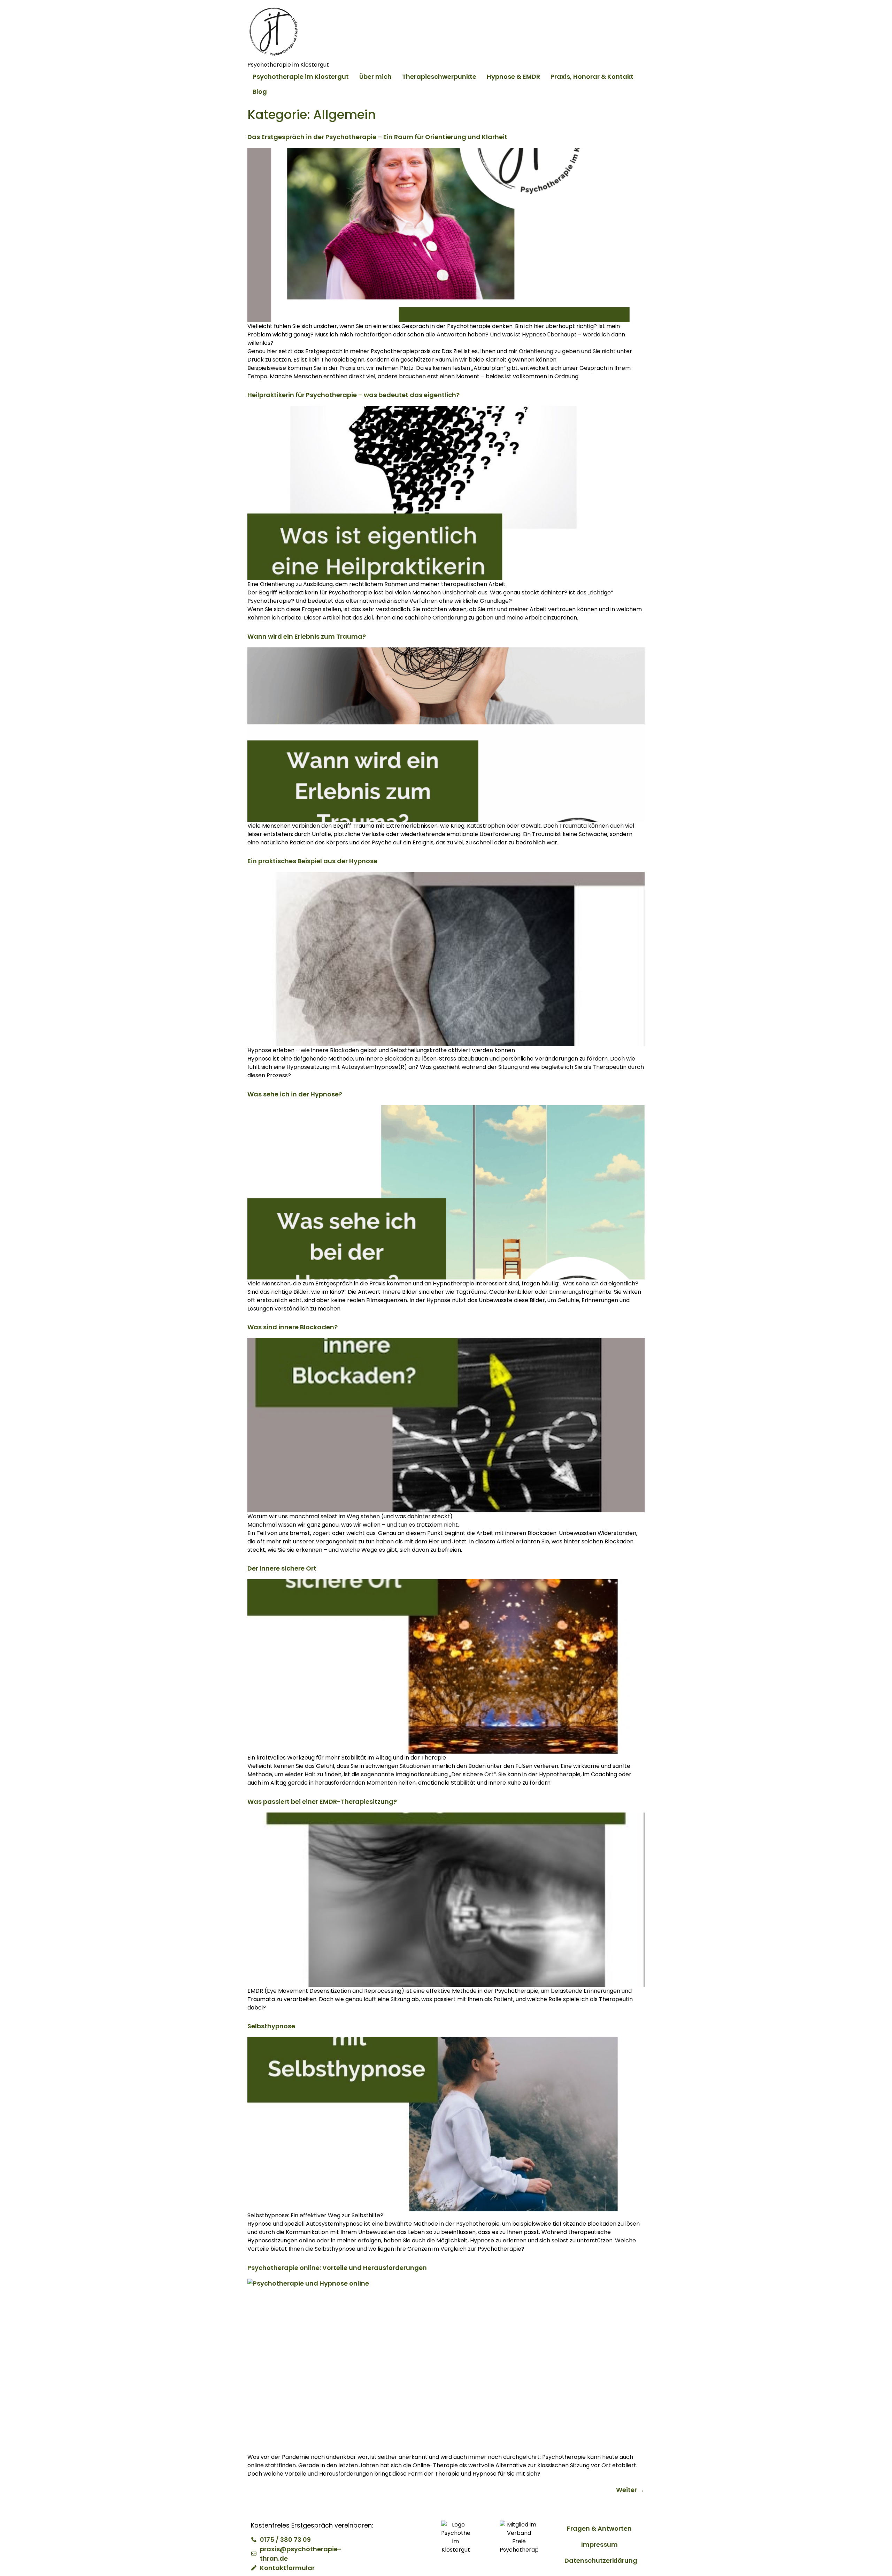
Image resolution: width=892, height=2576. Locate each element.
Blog (260, 92)
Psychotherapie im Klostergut (301, 77)
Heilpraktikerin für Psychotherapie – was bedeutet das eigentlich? (353, 395)
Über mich (375, 77)
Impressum (599, 2544)
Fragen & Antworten (599, 2528)
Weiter (630, 2490)
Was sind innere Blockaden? (293, 1327)
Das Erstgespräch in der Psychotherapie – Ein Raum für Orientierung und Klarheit (377, 137)
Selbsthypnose (271, 2026)
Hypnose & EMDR (513, 77)
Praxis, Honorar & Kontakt (592, 77)
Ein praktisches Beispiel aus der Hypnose (312, 861)
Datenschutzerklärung (601, 2560)
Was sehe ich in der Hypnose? (295, 1094)
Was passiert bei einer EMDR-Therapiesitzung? (322, 1802)
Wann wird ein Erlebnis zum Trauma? (307, 636)
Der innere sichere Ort (282, 1568)
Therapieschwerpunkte (439, 77)
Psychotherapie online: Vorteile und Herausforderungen (337, 2268)
